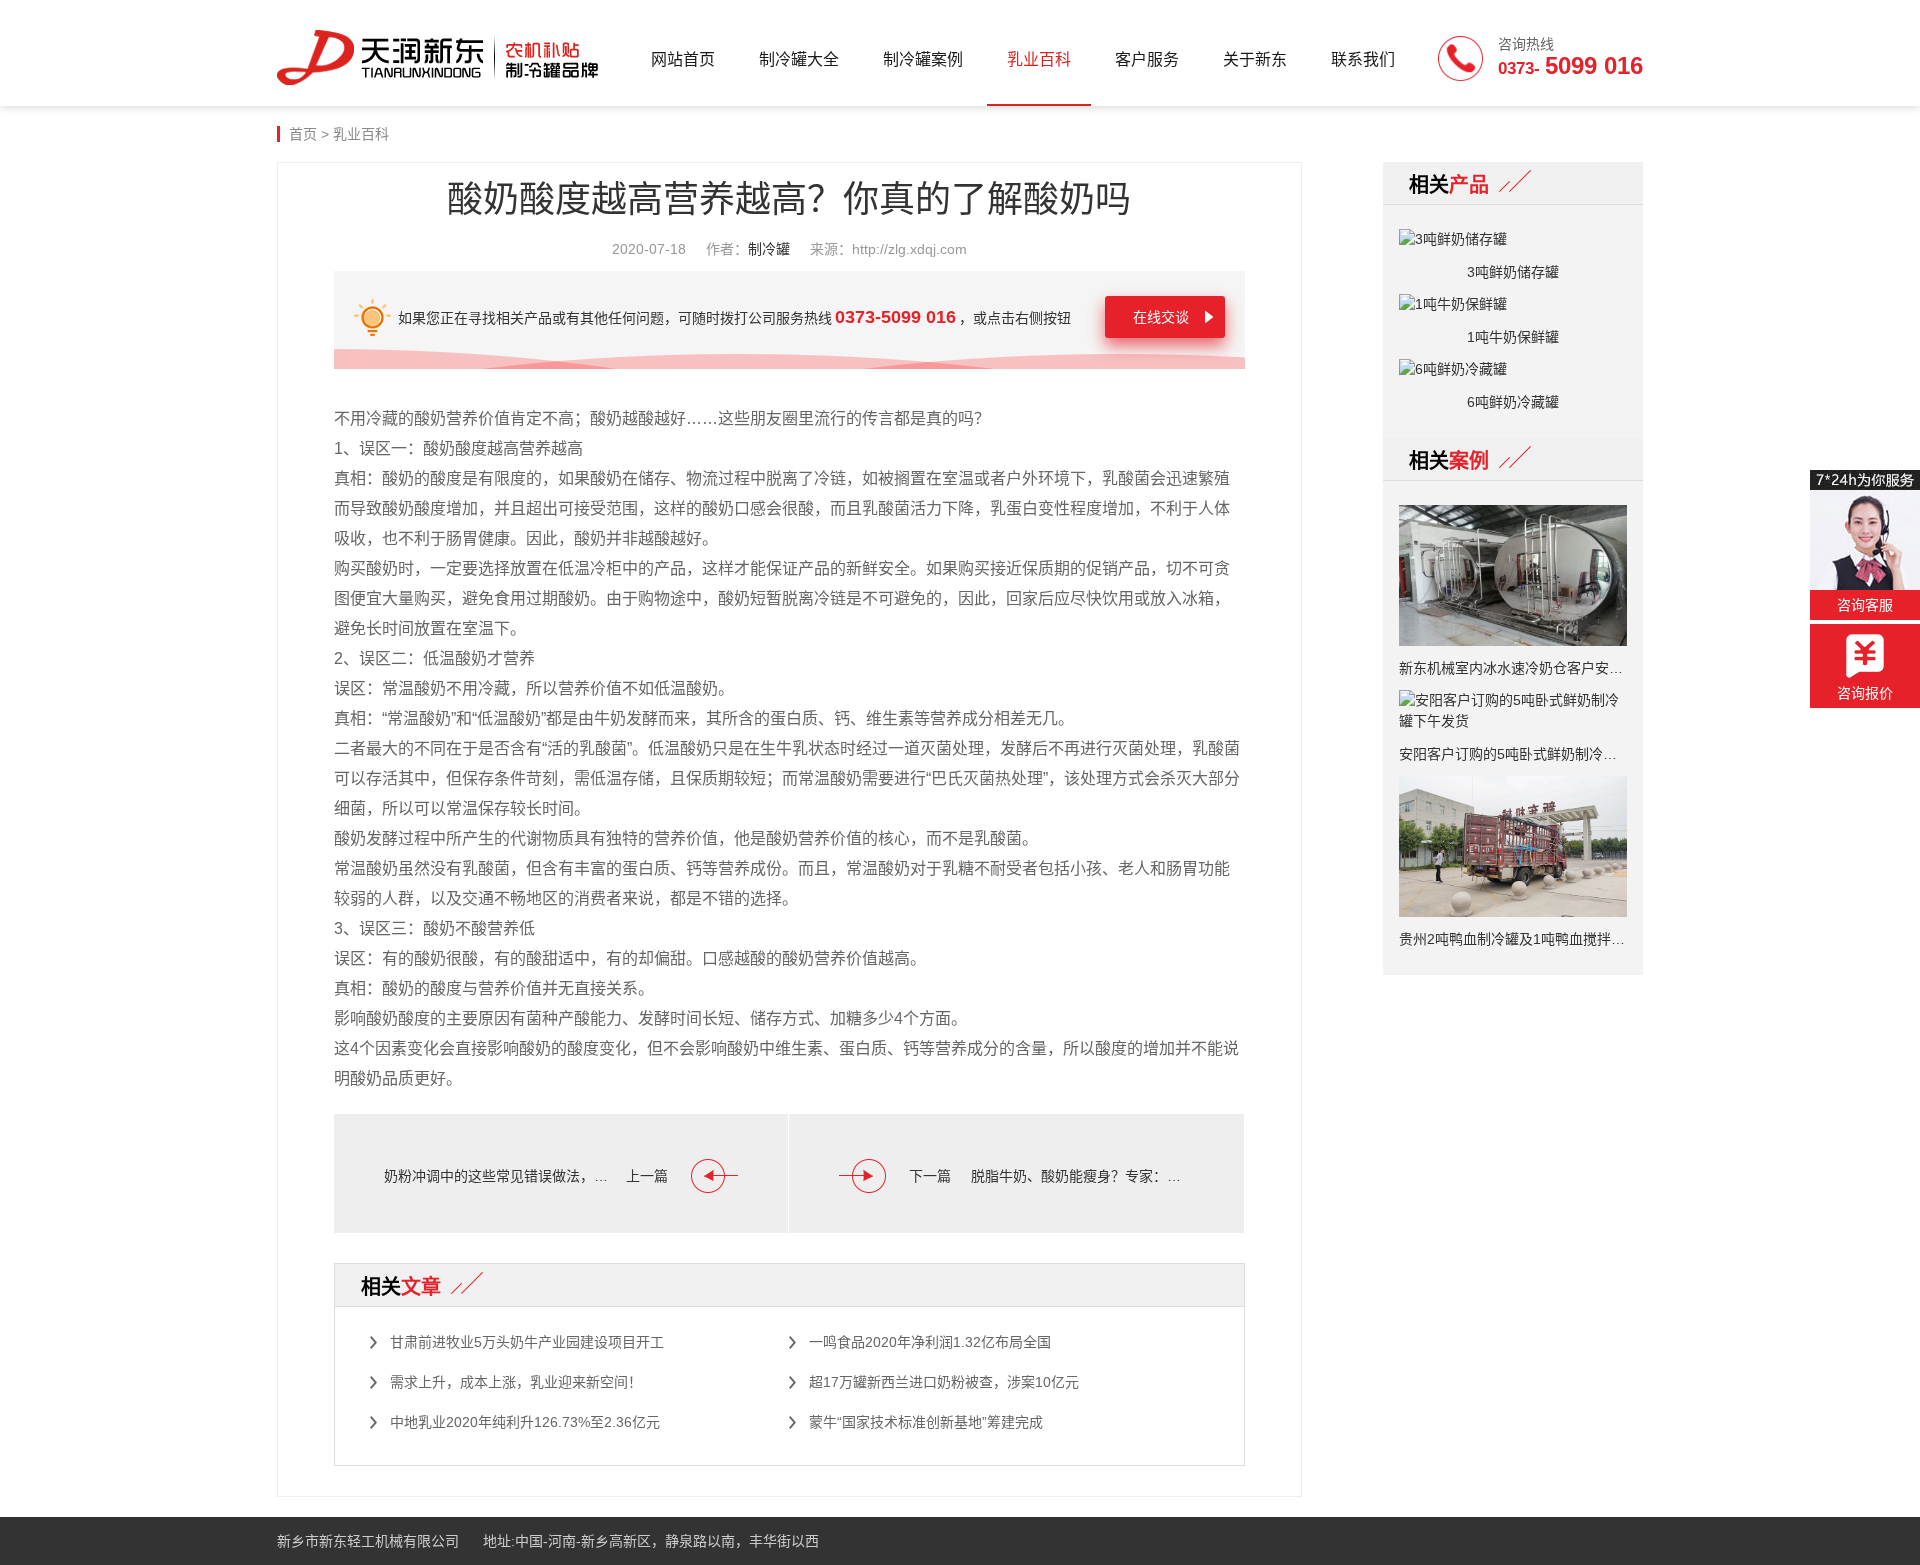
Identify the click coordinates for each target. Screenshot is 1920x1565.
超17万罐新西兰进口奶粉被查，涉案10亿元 (944, 1382)
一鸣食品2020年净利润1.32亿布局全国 (930, 1342)
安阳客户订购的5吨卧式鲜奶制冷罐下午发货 (1513, 754)
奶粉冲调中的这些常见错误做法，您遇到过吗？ (500, 1176)
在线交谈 (1161, 317)
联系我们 (1363, 59)
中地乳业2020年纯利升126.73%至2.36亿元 (525, 1422)
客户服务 (1147, 59)
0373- (1570, 66)
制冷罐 (769, 249)
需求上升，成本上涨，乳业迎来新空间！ (516, 1382)
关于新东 (1255, 59)
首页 (303, 134)
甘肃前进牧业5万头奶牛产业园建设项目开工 (527, 1342)
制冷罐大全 (799, 59)
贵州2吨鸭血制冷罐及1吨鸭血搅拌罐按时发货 (1513, 939)
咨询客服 (1865, 605)
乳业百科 (1039, 59)
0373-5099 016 (895, 317)
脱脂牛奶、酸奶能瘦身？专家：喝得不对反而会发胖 (1082, 1176)
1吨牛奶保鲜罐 (1513, 337)
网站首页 (683, 59)
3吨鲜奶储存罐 (1513, 272)
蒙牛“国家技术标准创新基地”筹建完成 (926, 1422)
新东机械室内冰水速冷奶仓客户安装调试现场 (1513, 668)
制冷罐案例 (923, 59)
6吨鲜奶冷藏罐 (1513, 402)
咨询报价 (1865, 693)
